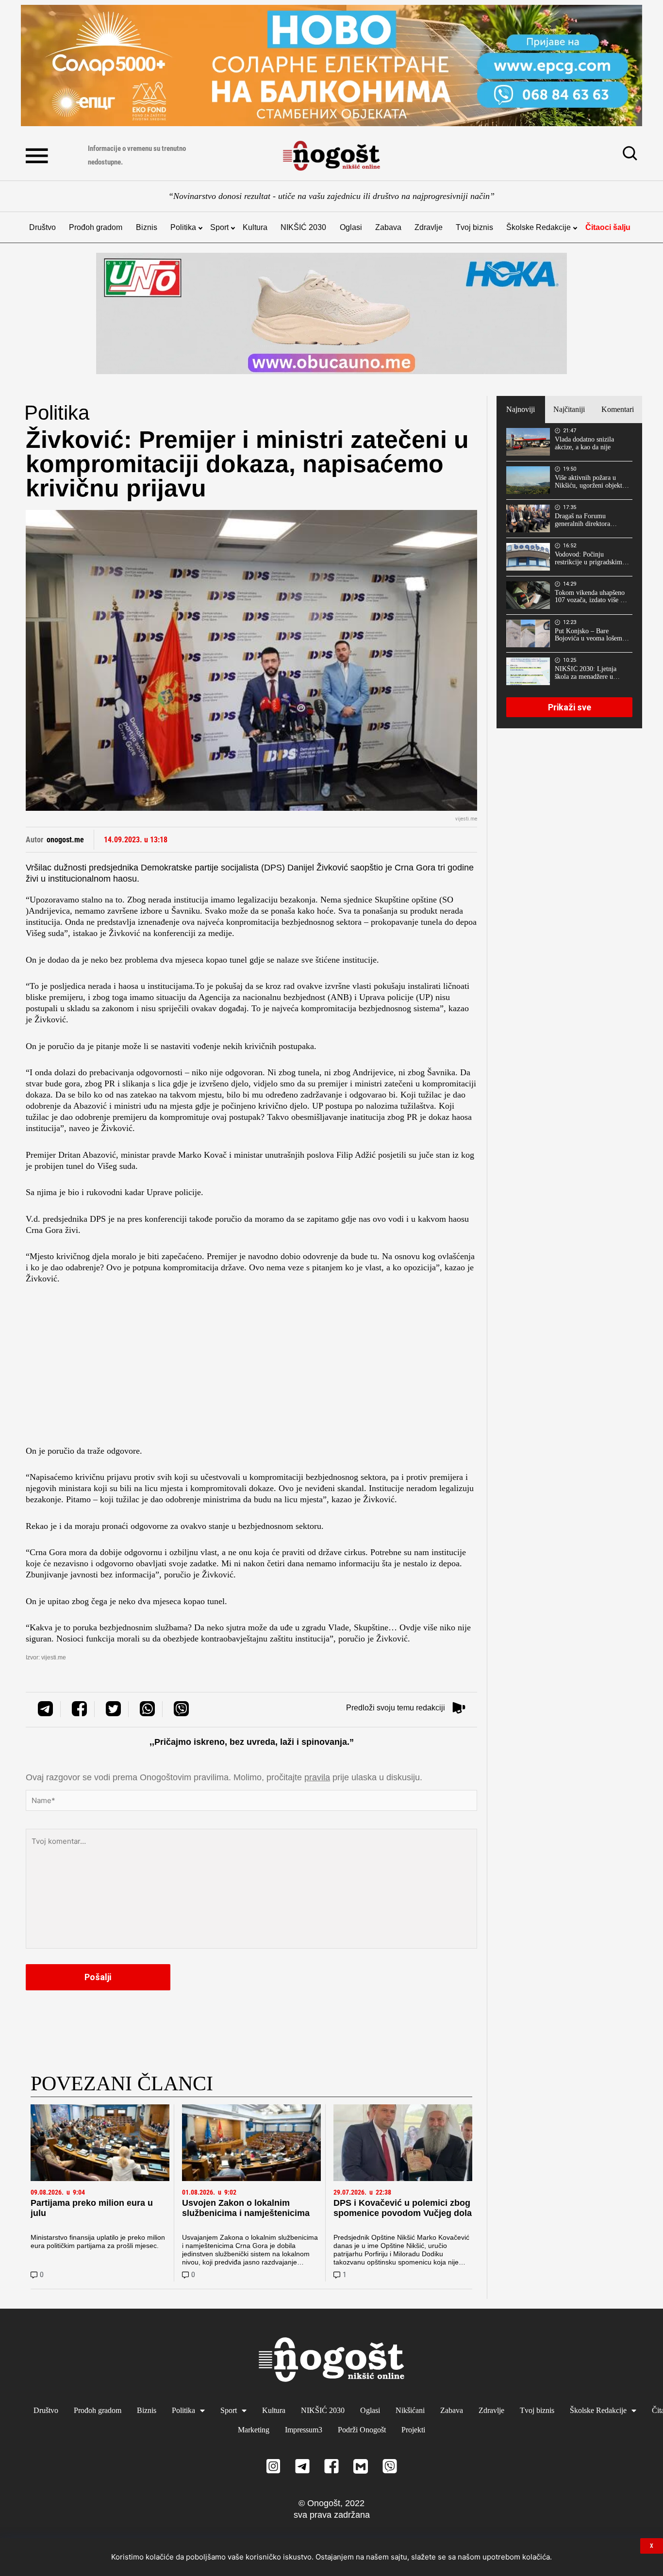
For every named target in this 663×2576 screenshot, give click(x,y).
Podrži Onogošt (362, 2430)
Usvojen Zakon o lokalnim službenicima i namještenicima (246, 2208)
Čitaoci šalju (608, 227)
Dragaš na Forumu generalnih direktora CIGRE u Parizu (582, 520)
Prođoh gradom (96, 227)
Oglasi (351, 227)
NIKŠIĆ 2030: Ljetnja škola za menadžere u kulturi (586, 673)
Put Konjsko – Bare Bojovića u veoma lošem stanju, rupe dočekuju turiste (588, 635)
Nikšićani (410, 2410)
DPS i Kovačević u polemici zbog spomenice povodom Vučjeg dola (403, 2208)
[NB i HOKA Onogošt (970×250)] (331, 313)
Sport (219, 227)
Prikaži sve (570, 707)
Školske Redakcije (539, 227)
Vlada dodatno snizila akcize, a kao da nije (584, 443)
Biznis (147, 227)
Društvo (42, 227)
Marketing (254, 2430)
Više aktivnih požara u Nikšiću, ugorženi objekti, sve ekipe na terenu (590, 482)
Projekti (413, 2430)
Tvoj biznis (474, 227)
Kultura (255, 227)
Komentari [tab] (618, 409)
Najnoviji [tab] (521, 409)
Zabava (388, 227)
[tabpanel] (569, 575)
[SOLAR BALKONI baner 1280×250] (331, 66)
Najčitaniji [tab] (569, 409)
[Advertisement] (251, 1368)
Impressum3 (304, 2430)
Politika (183, 227)
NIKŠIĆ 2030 (303, 227)
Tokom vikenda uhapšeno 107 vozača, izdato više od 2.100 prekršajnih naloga (591, 597)
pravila (317, 1777)
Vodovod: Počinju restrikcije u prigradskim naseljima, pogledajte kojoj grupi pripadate (592, 558)
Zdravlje (429, 227)
